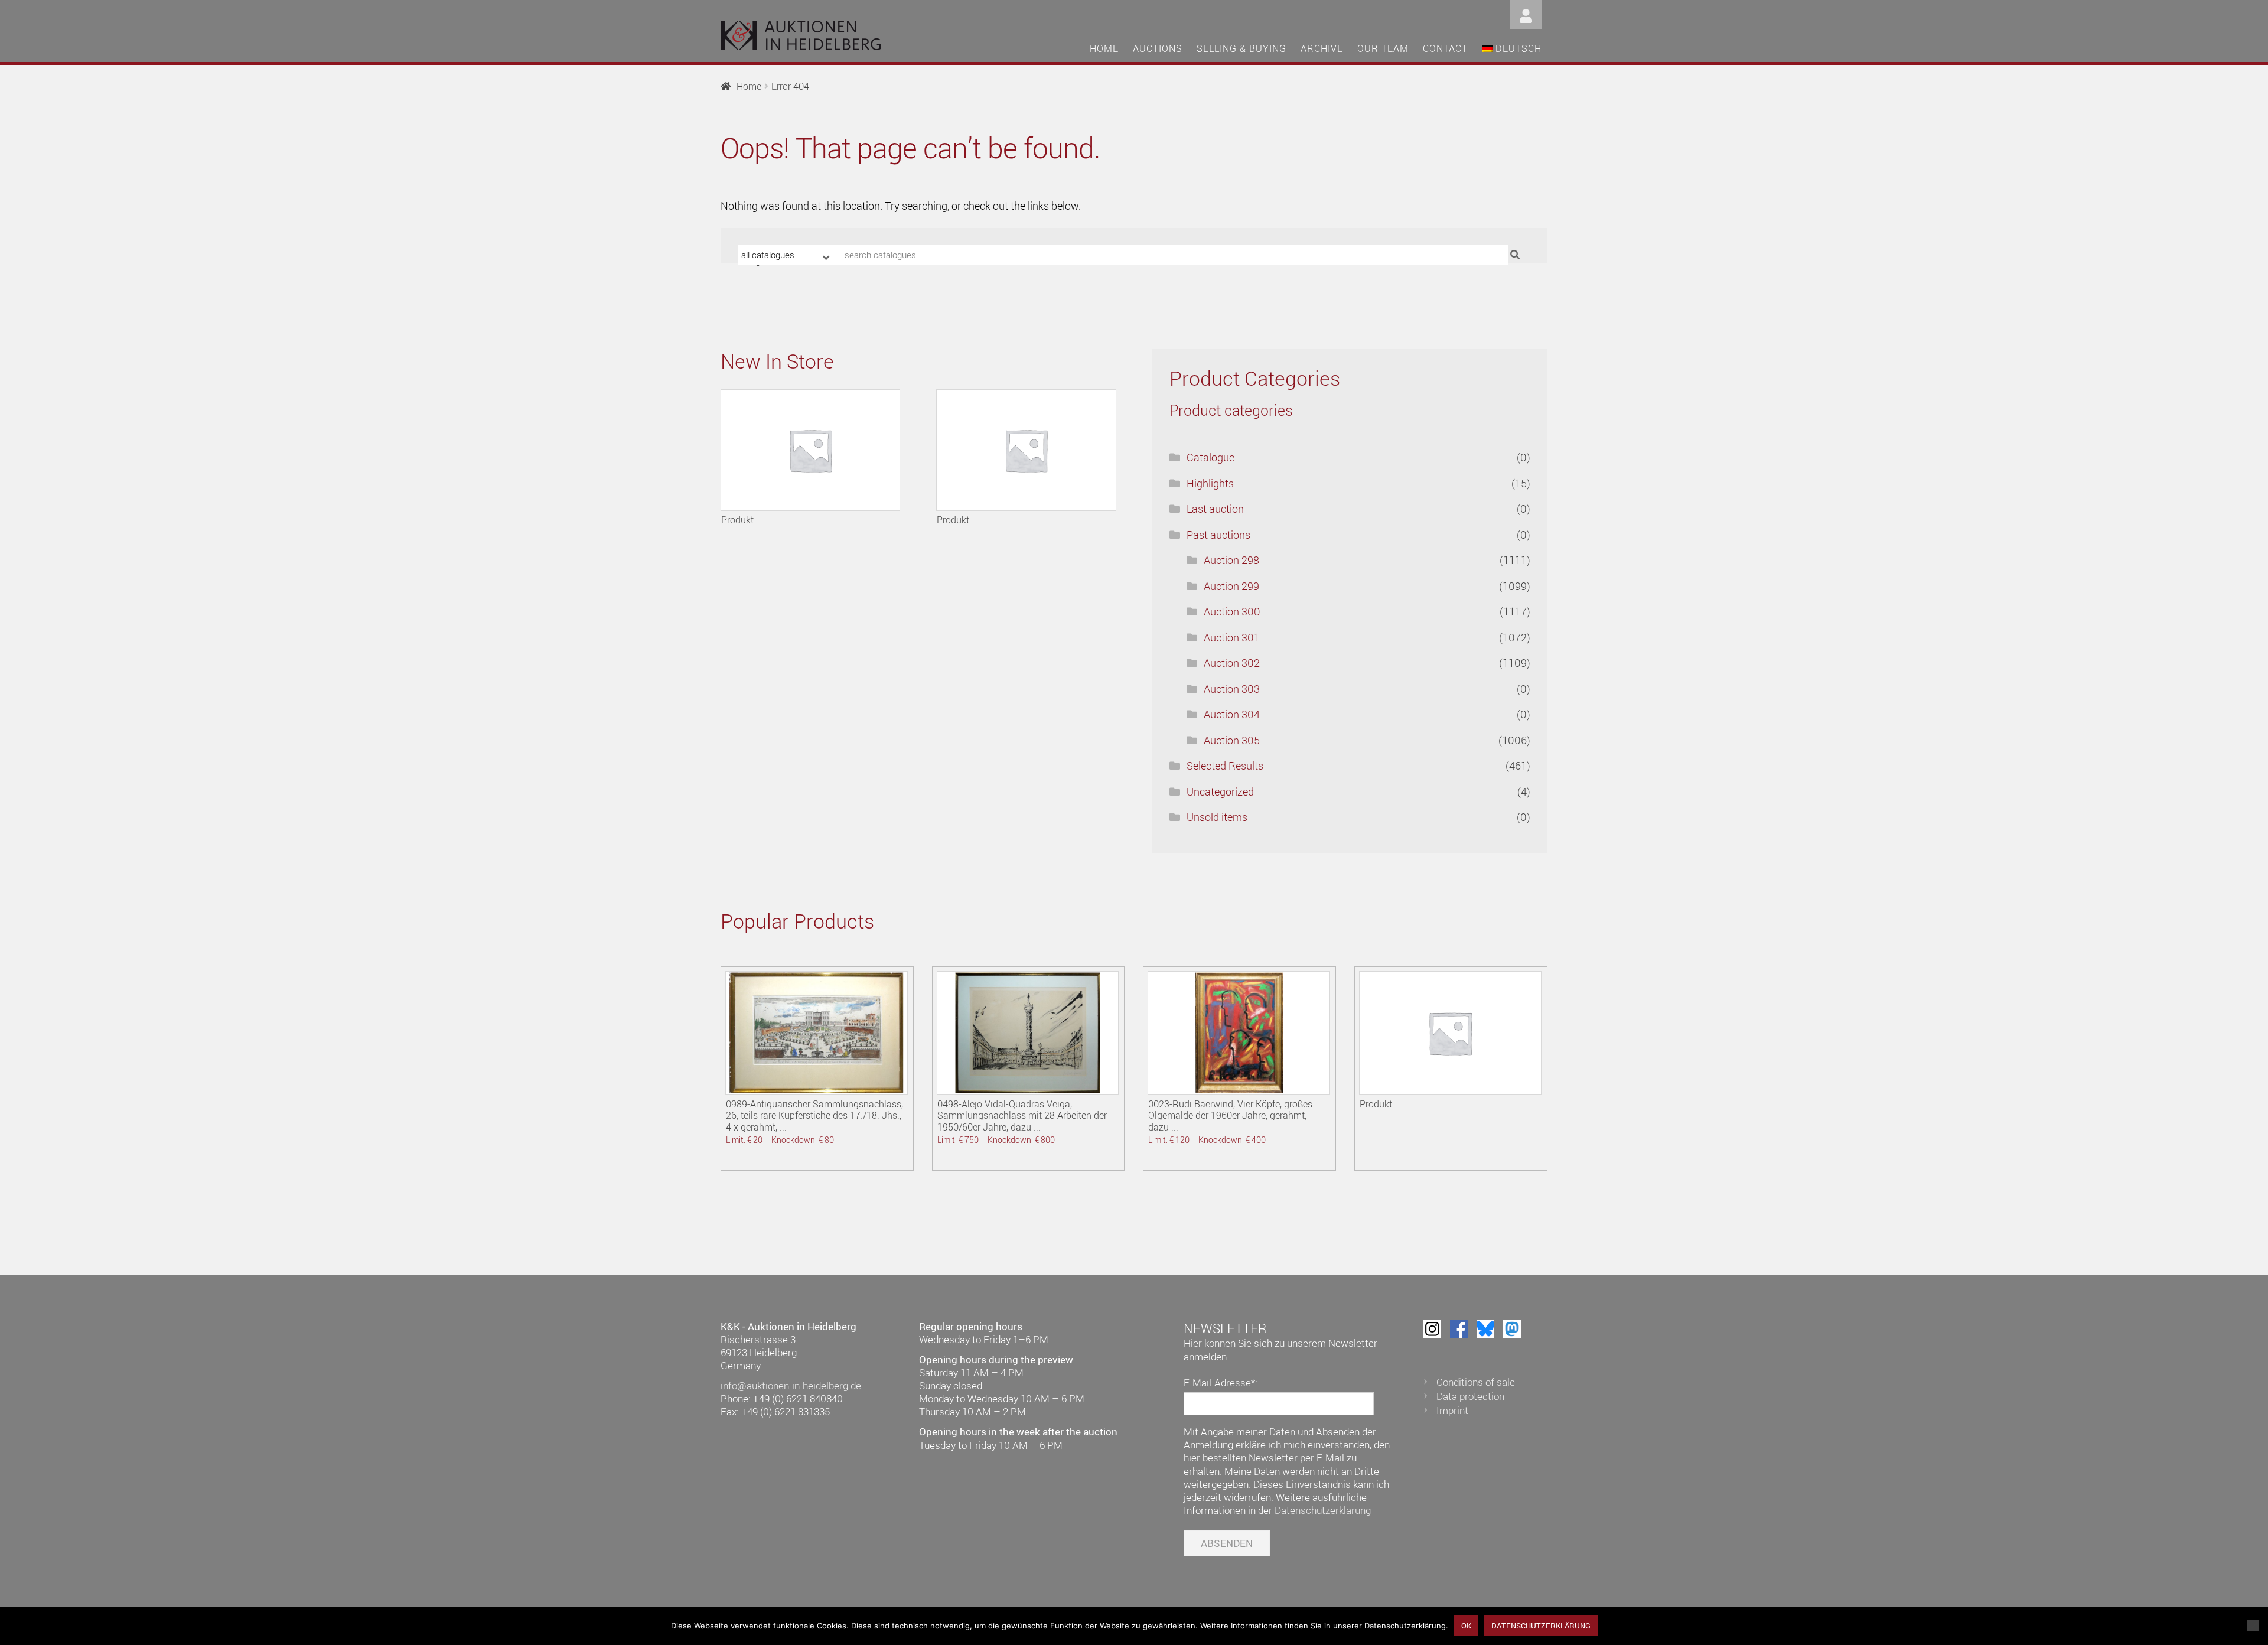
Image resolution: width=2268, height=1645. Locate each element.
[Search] (1516, 255)
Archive (1322, 48)
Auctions (1158, 48)
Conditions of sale (1476, 1382)
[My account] (1526, 13)
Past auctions (1218, 535)
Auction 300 (1232, 611)
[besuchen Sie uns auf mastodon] (1512, 1329)
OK (1466, 1626)
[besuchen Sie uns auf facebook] (1459, 1329)
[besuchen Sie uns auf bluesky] (1485, 1329)
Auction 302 (1232, 663)
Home (1104, 48)
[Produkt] (810, 450)
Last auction (1215, 509)
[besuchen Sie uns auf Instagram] (1432, 1329)
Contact (1445, 48)
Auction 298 (1231, 560)
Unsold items (1217, 817)
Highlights (1210, 483)
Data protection (1470, 1396)
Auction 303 (1232, 689)
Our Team (1383, 48)
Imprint (1452, 1410)
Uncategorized (1220, 791)
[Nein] (2253, 1626)
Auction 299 (1231, 586)
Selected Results (1225, 766)
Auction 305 (1232, 740)
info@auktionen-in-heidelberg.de (791, 1385)
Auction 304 (1232, 714)
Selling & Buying (1241, 48)
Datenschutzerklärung (1323, 1510)
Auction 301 (1232, 637)
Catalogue (1210, 457)
